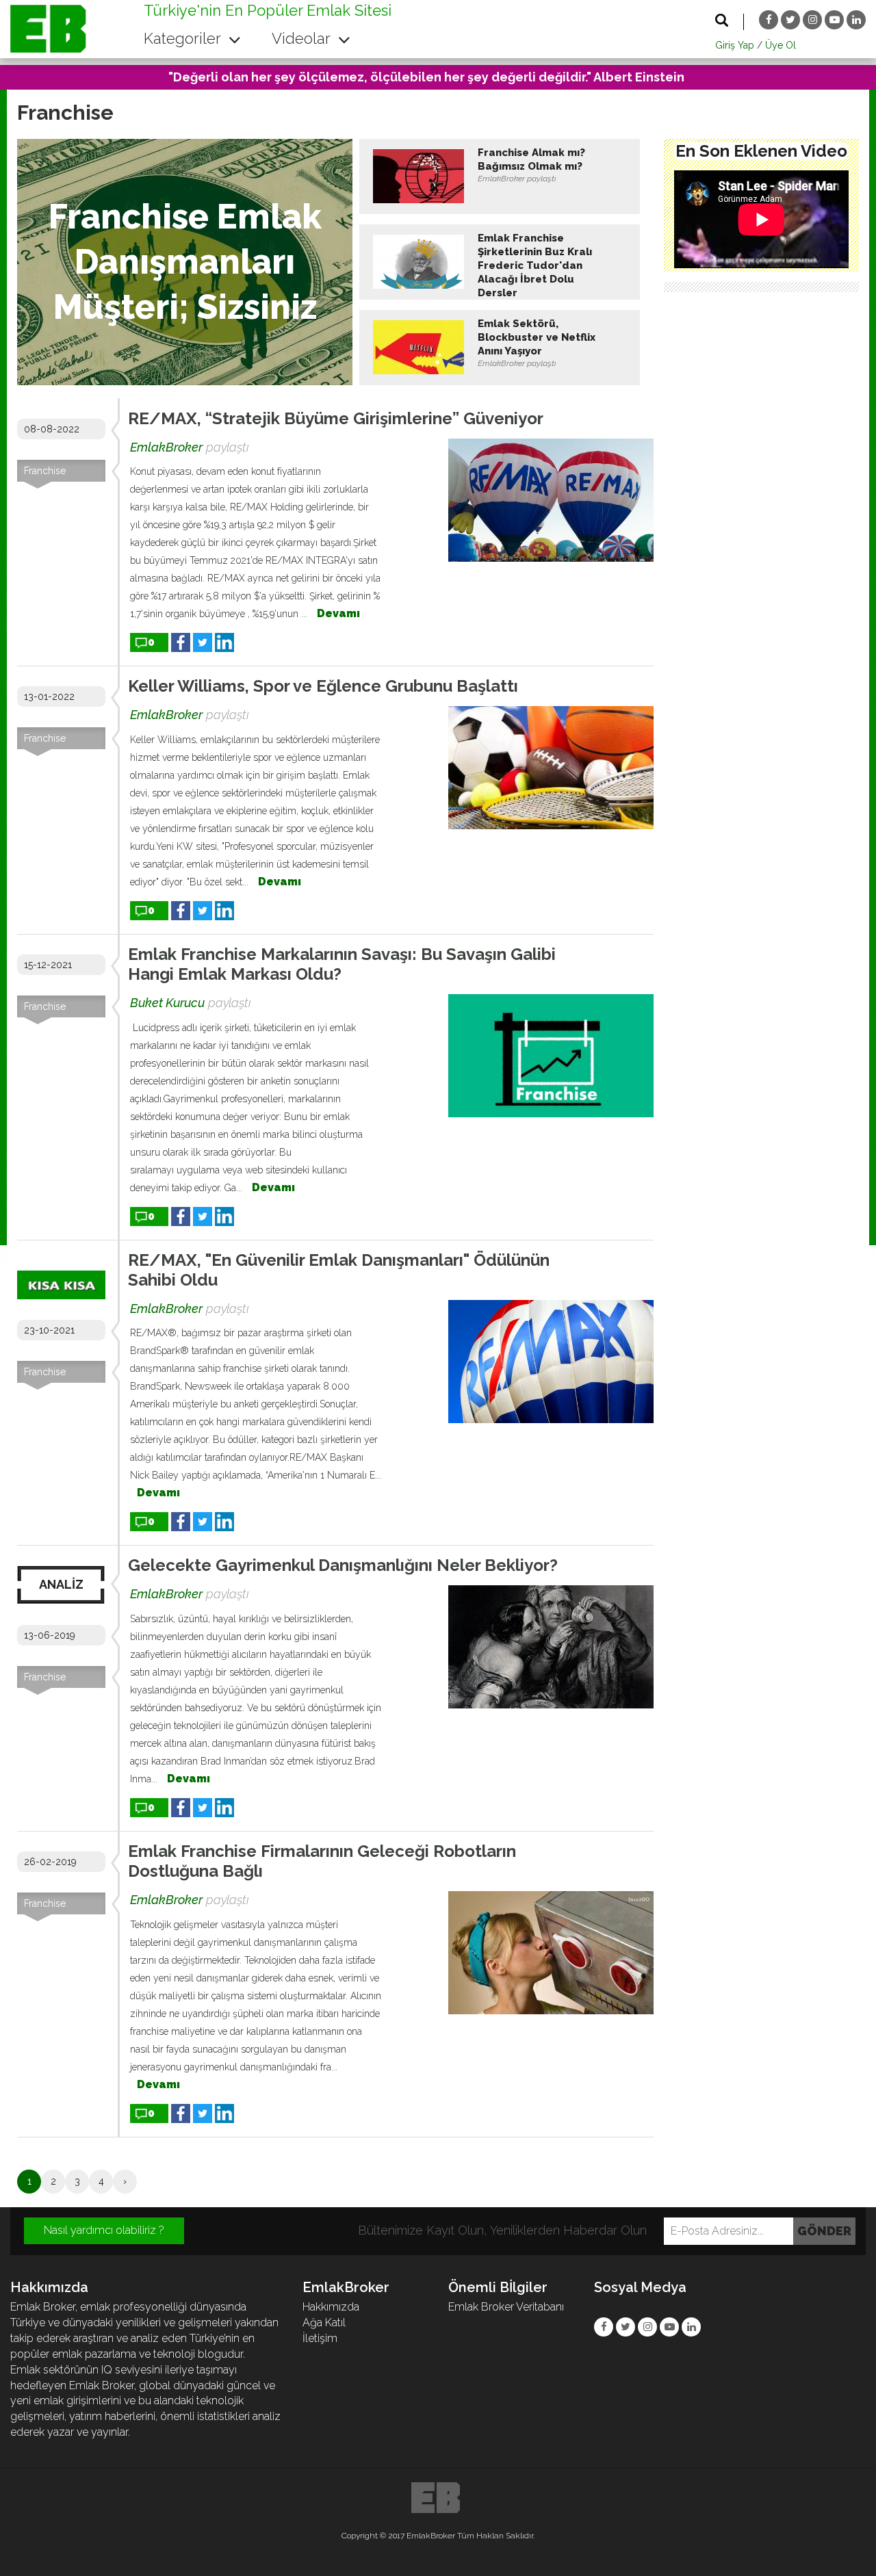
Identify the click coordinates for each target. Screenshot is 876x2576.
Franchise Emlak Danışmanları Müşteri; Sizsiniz (185, 262)
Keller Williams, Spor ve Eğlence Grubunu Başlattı (323, 686)
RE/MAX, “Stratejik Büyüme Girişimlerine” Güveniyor (336, 418)
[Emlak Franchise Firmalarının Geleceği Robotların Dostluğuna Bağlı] (551, 1953)
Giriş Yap (735, 45)
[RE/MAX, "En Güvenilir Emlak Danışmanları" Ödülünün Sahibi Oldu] (551, 1362)
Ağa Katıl (324, 2323)
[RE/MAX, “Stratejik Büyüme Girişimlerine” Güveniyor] (551, 500)
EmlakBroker (166, 447)
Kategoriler (184, 38)
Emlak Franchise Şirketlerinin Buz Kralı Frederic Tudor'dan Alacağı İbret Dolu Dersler (535, 265)
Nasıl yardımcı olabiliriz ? (104, 2230)
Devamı (338, 613)
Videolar (303, 38)
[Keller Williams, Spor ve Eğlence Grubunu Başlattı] (551, 768)
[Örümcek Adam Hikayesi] (761, 219)
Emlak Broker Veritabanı (506, 2307)
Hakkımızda (331, 2307)
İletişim (320, 2338)
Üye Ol (781, 45)
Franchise (45, 471)
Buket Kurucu (167, 1003)
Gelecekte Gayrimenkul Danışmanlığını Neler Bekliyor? (343, 1565)
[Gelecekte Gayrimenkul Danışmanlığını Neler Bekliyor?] (551, 1647)
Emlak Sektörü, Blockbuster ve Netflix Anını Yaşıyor (537, 337)
